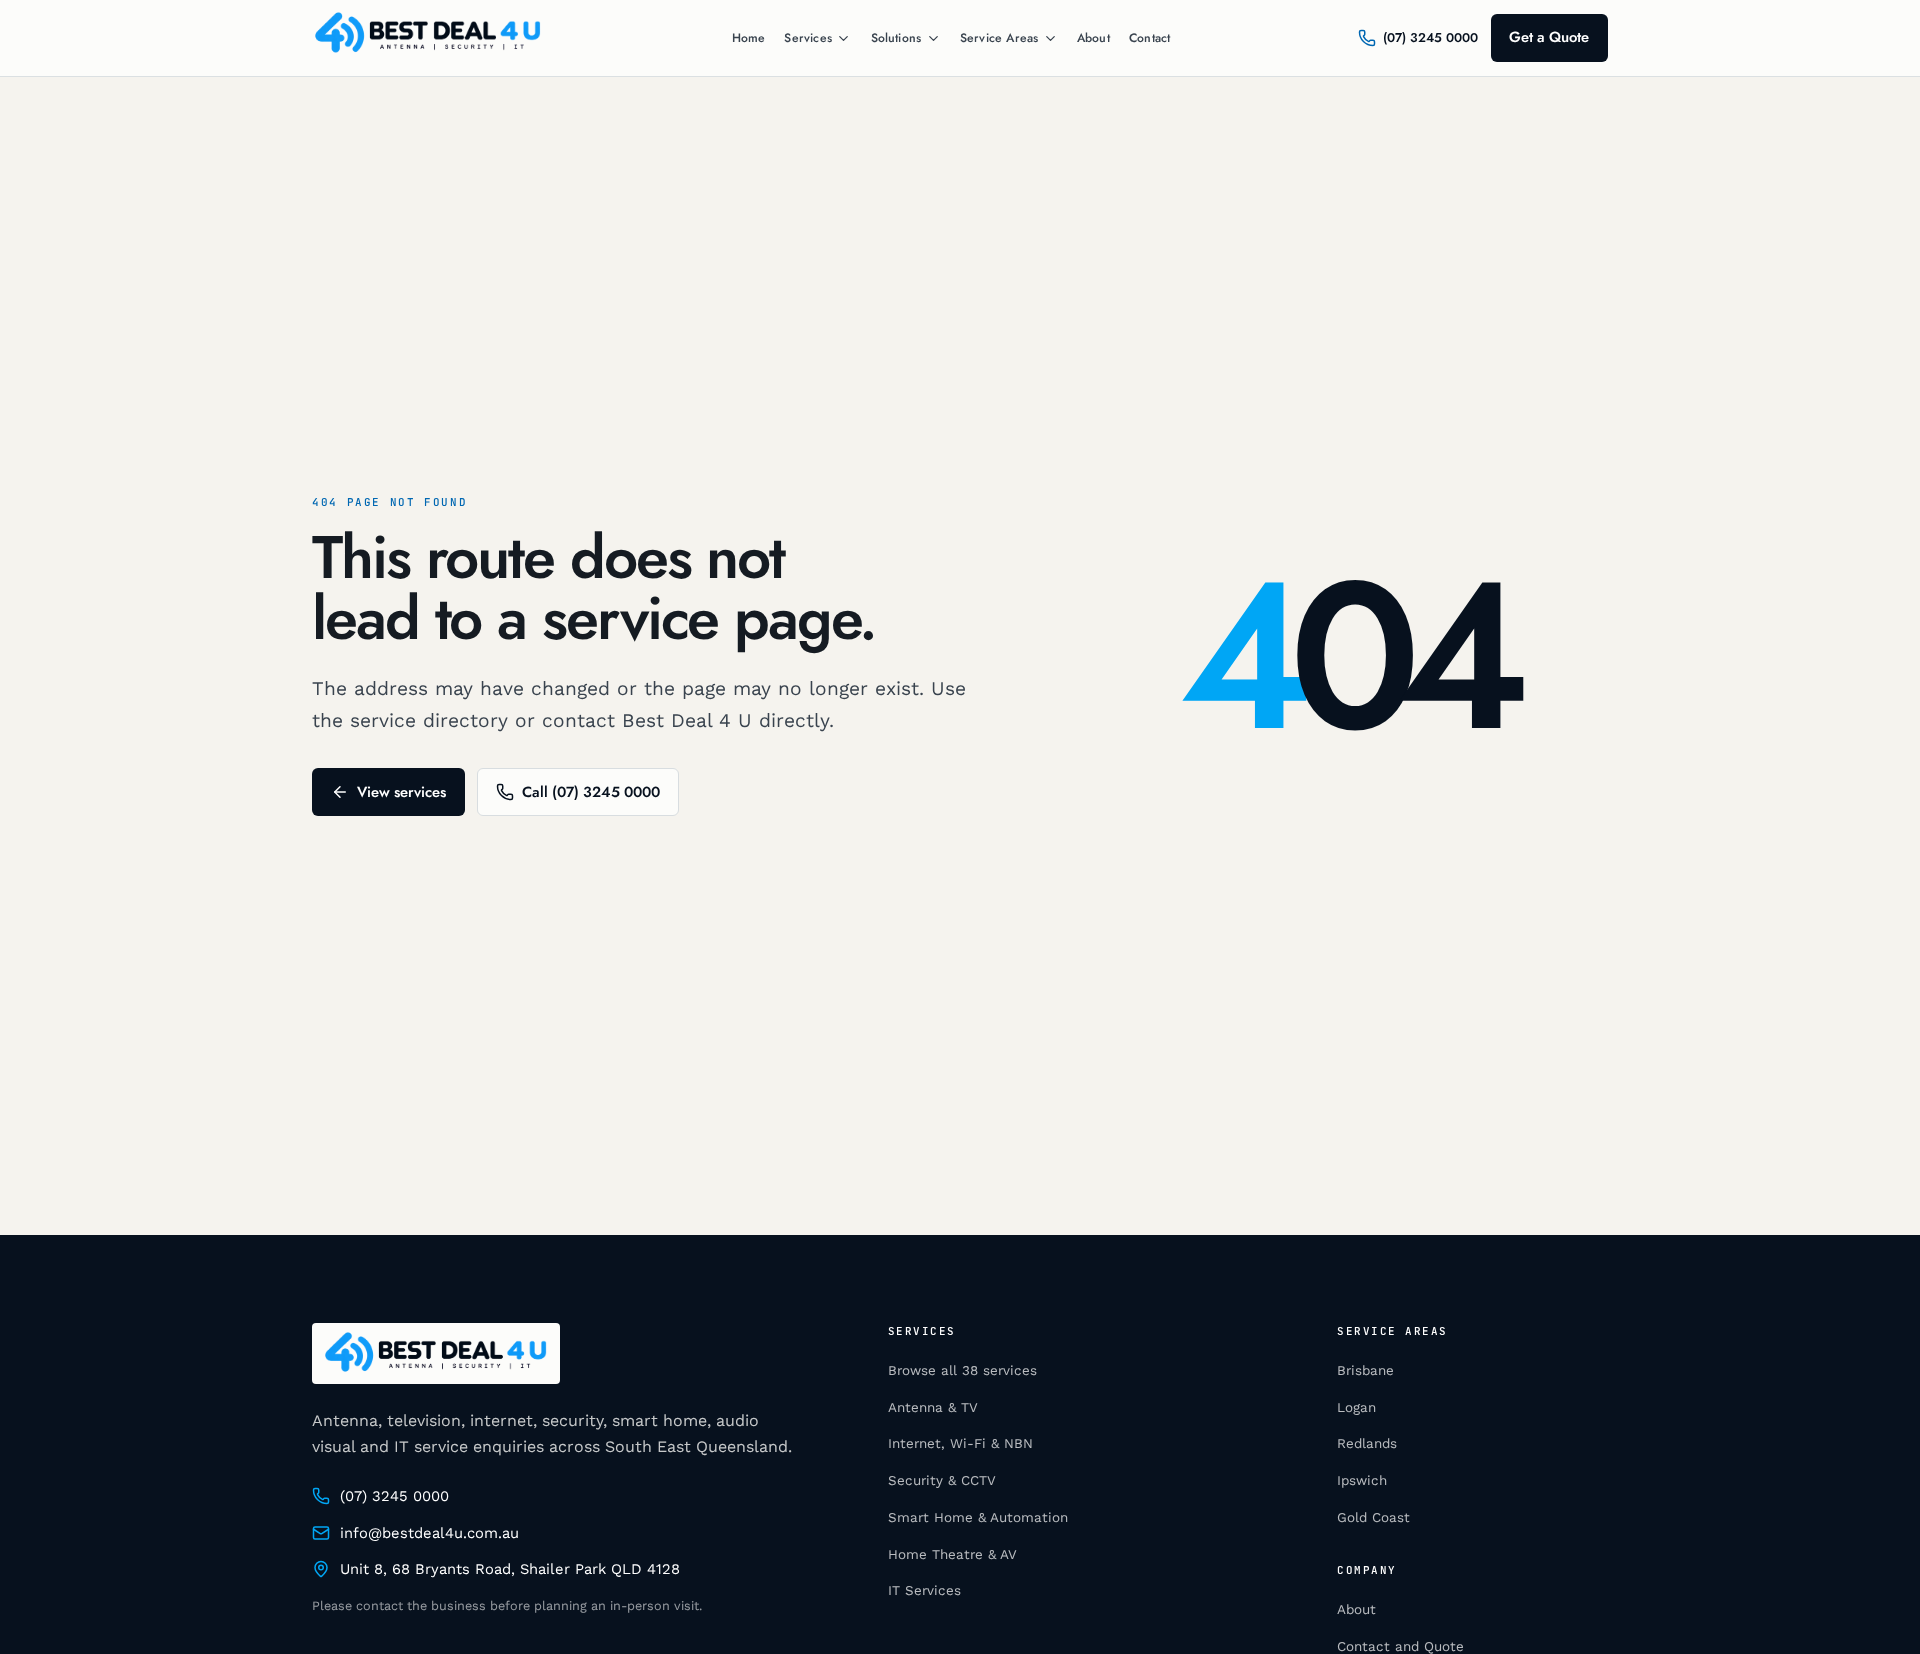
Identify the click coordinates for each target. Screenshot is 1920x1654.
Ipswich (1362, 1480)
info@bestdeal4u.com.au (429, 1533)
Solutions (896, 38)
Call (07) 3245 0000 (591, 792)
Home (749, 38)
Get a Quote (1549, 37)
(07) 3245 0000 (394, 1496)
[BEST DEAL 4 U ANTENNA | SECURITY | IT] (428, 38)
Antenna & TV (933, 1407)
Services (807, 38)
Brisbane (1365, 1370)
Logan (1356, 1407)
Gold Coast (1373, 1517)
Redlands (1367, 1443)
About (1093, 38)
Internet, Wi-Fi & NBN (960, 1443)
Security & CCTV (942, 1480)
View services (401, 792)
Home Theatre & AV (952, 1554)
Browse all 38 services (962, 1370)
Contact (1149, 38)
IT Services (924, 1590)
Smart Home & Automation (978, 1517)
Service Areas (999, 38)
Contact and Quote (1400, 1646)
